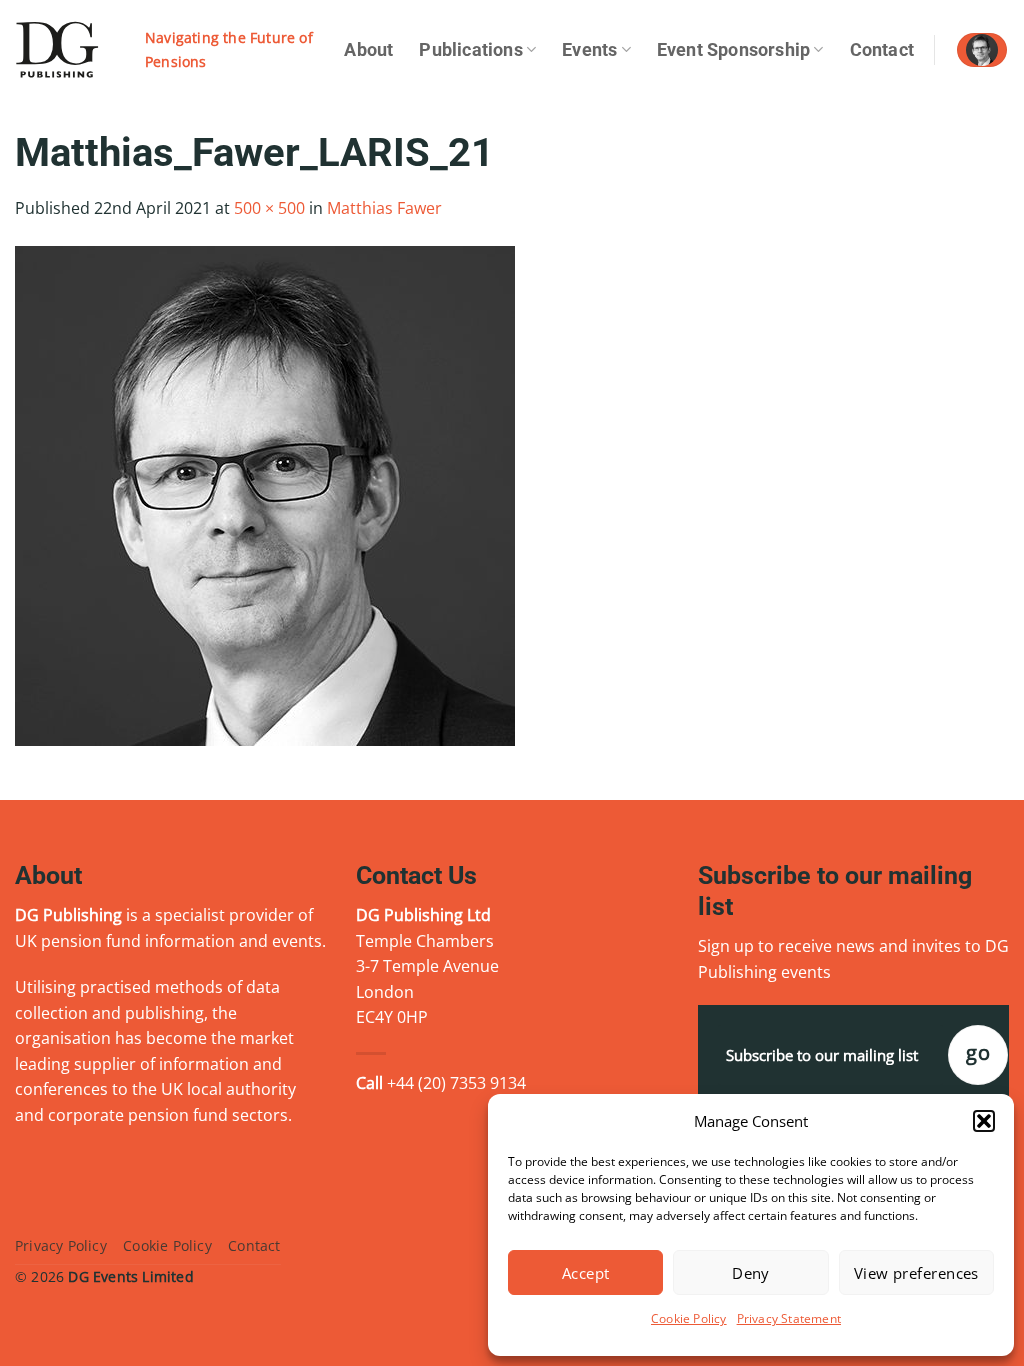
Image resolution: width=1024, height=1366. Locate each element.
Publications (470, 50)
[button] (984, 1121)
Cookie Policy (689, 1318)
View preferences (916, 1273)
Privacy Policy (61, 1245)
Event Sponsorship (733, 50)
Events (589, 50)
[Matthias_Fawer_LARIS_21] (265, 494)
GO (978, 1052)
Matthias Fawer (384, 208)
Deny (751, 1273)
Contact (882, 50)
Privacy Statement (789, 1318)
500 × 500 (269, 208)
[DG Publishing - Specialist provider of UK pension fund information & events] (65, 50)
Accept (586, 1273)
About (368, 50)
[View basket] (982, 50)
